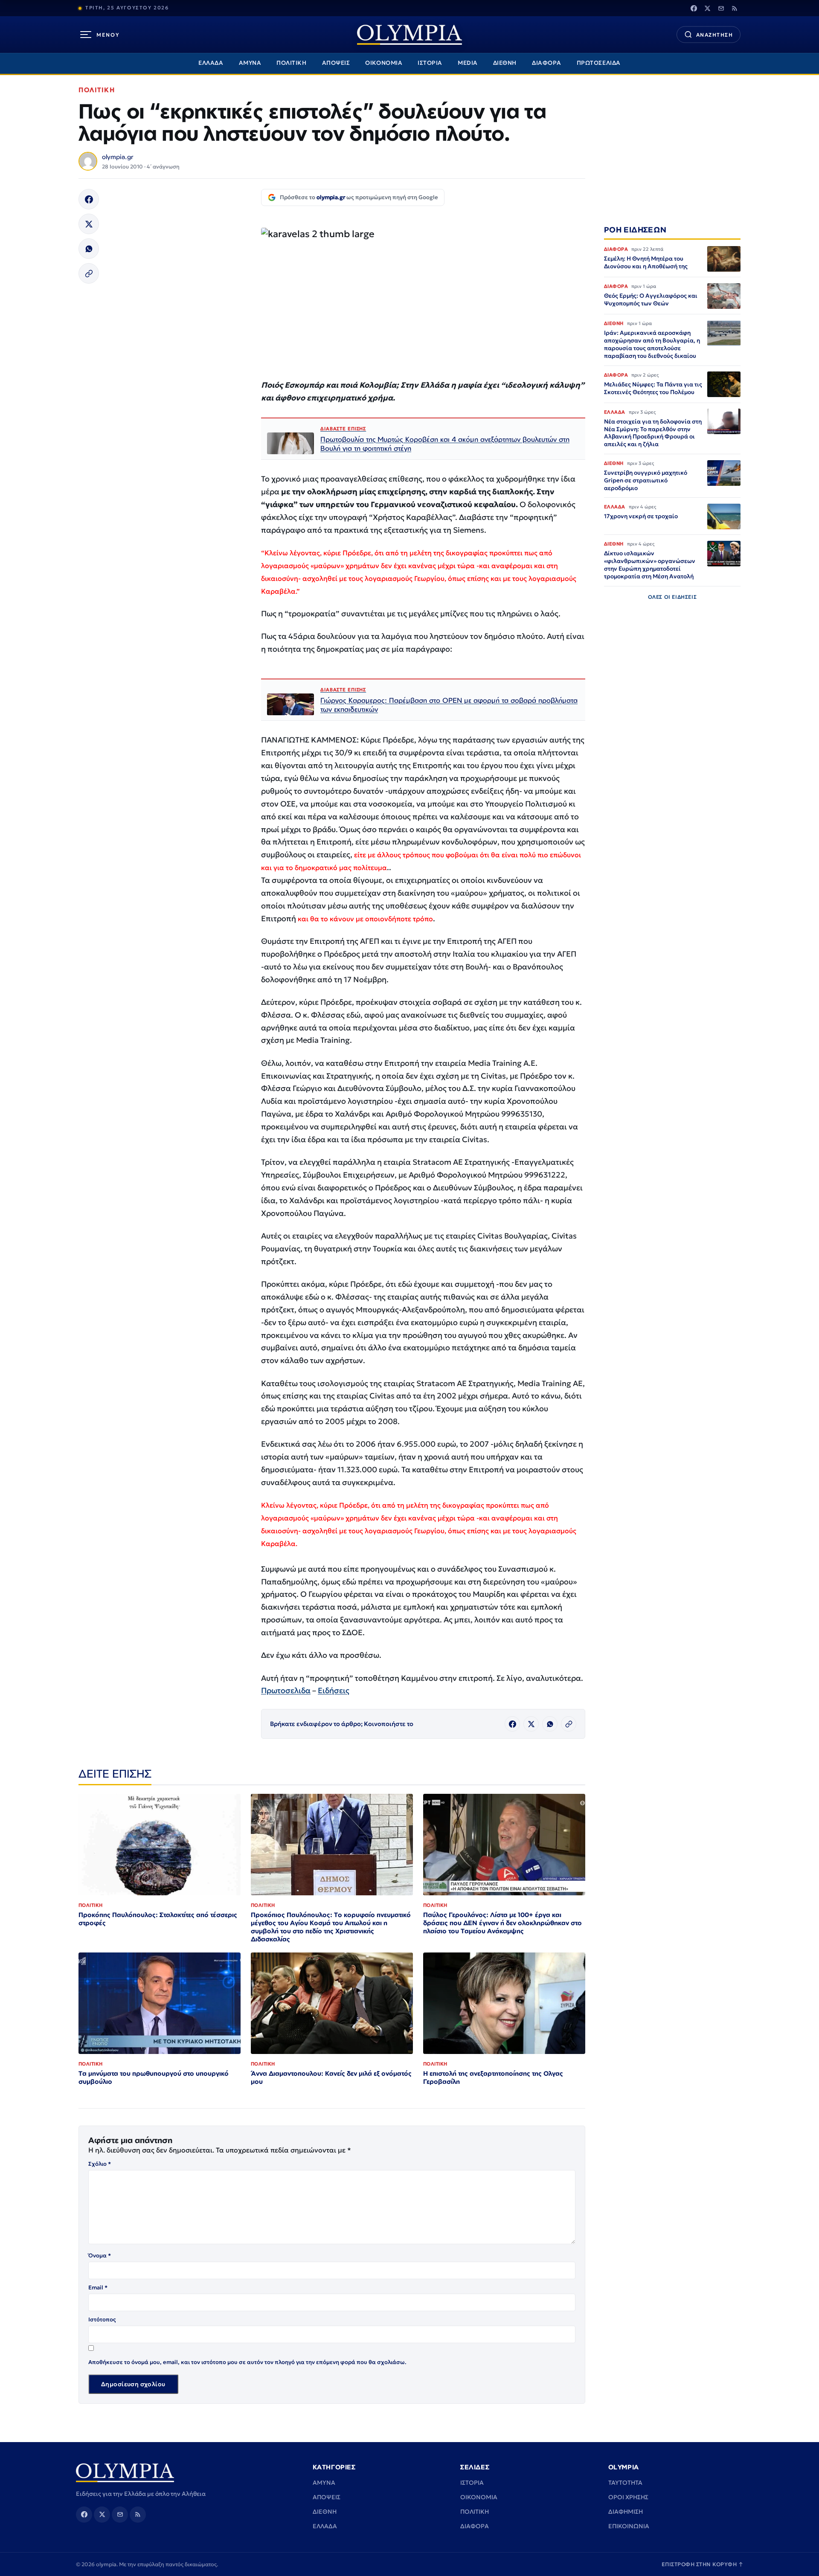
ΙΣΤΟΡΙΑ (430, 63)
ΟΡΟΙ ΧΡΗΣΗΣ (628, 2497)
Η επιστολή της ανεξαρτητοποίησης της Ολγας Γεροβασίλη (493, 2077)
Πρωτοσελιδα (286, 1690)
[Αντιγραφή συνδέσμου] (89, 273)
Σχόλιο (100, 2164)
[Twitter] (707, 8)
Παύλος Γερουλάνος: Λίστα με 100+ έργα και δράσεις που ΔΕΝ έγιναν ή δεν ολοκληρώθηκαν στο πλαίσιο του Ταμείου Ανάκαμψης (502, 1923)
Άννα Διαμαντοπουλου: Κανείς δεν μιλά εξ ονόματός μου (331, 2077)
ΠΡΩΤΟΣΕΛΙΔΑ (599, 63)
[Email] (721, 8)
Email (98, 2287)
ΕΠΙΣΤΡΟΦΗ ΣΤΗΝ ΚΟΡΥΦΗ (703, 2564)
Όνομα (100, 2255)
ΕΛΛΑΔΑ (211, 63)
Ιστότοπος (102, 2319)
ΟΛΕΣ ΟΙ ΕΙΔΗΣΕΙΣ (672, 597)
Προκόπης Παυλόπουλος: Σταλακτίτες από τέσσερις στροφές (158, 1919)
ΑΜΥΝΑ (250, 63)
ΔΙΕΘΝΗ (505, 63)
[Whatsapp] (89, 249)
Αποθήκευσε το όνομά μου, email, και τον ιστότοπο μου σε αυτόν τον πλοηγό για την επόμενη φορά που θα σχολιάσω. (247, 2362)
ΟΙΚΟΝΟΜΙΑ (384, 63)
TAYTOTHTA (625, 2483)
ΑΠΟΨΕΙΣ (336, 63)
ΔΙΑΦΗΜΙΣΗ (626, 2512)
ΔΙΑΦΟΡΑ (547, 63)
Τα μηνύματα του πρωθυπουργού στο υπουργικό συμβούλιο (154, 2077)
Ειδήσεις (334, 1690)
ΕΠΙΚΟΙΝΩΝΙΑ (629, 2526)
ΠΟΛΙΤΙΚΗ (291, 63)
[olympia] (409, 35)
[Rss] (735, 8)
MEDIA (468, 63)
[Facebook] (694, 8)
